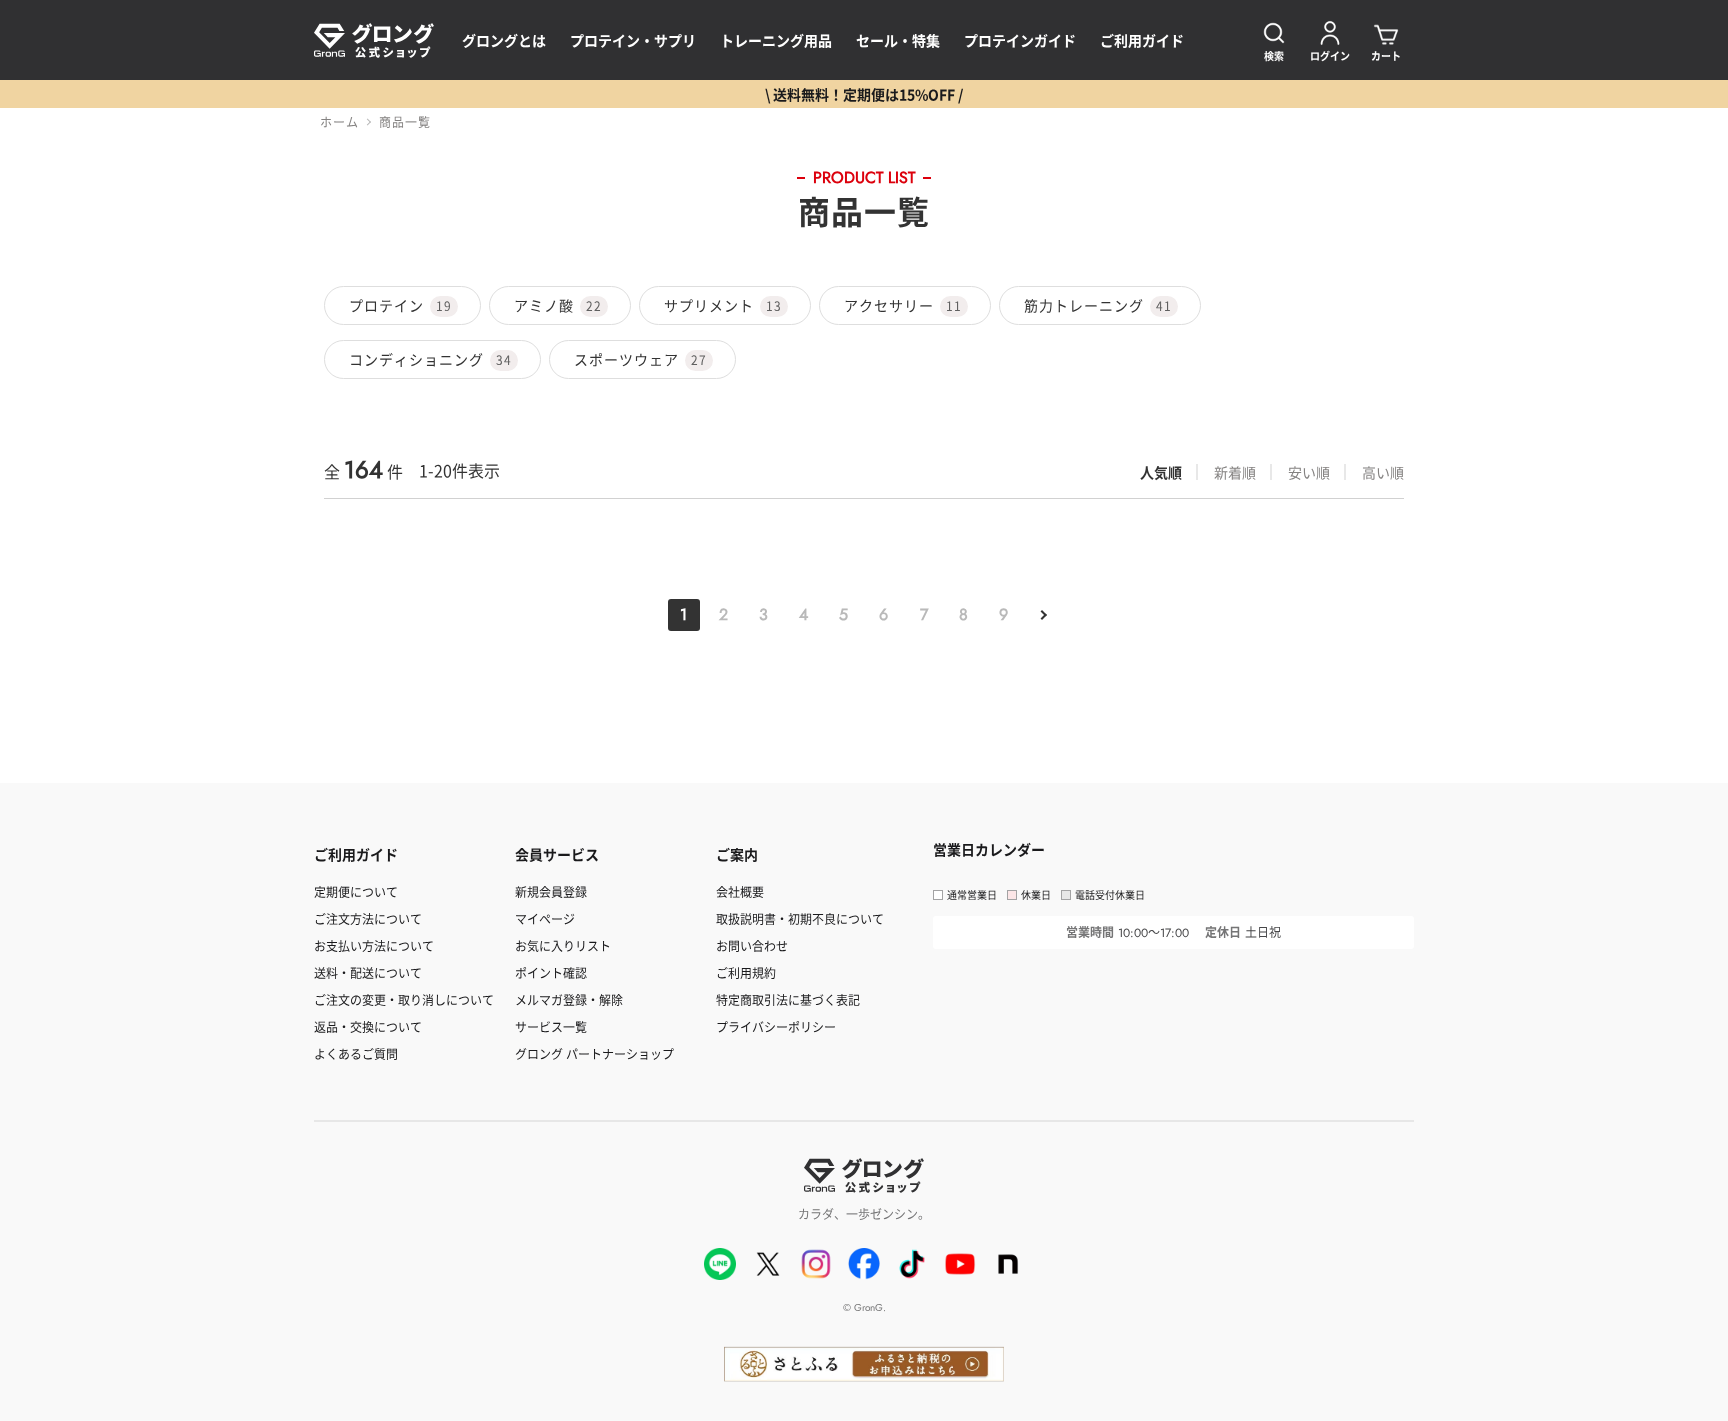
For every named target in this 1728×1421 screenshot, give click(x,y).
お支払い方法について (374, 945)
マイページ (545, 918)
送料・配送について (368, 972)
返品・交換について (368, 1026)
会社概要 (740, 891)
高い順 (1383, 472)
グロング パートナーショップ (594, 1053)
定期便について (356, 891)
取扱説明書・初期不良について (800, 918)
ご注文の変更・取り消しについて (404, 999)
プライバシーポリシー (776, 1026)
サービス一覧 (551, 1026)
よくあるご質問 (356, 1053)
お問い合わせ (752, 945)
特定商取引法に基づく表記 (788, 999)
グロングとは (504, 40)
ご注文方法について (368, 918)
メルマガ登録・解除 (569, 999)
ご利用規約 (746, 972)
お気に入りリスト (563, 945)
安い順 (1309, 472)
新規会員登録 (551, 891)
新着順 (1235, 472)
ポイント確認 (551, 972)
